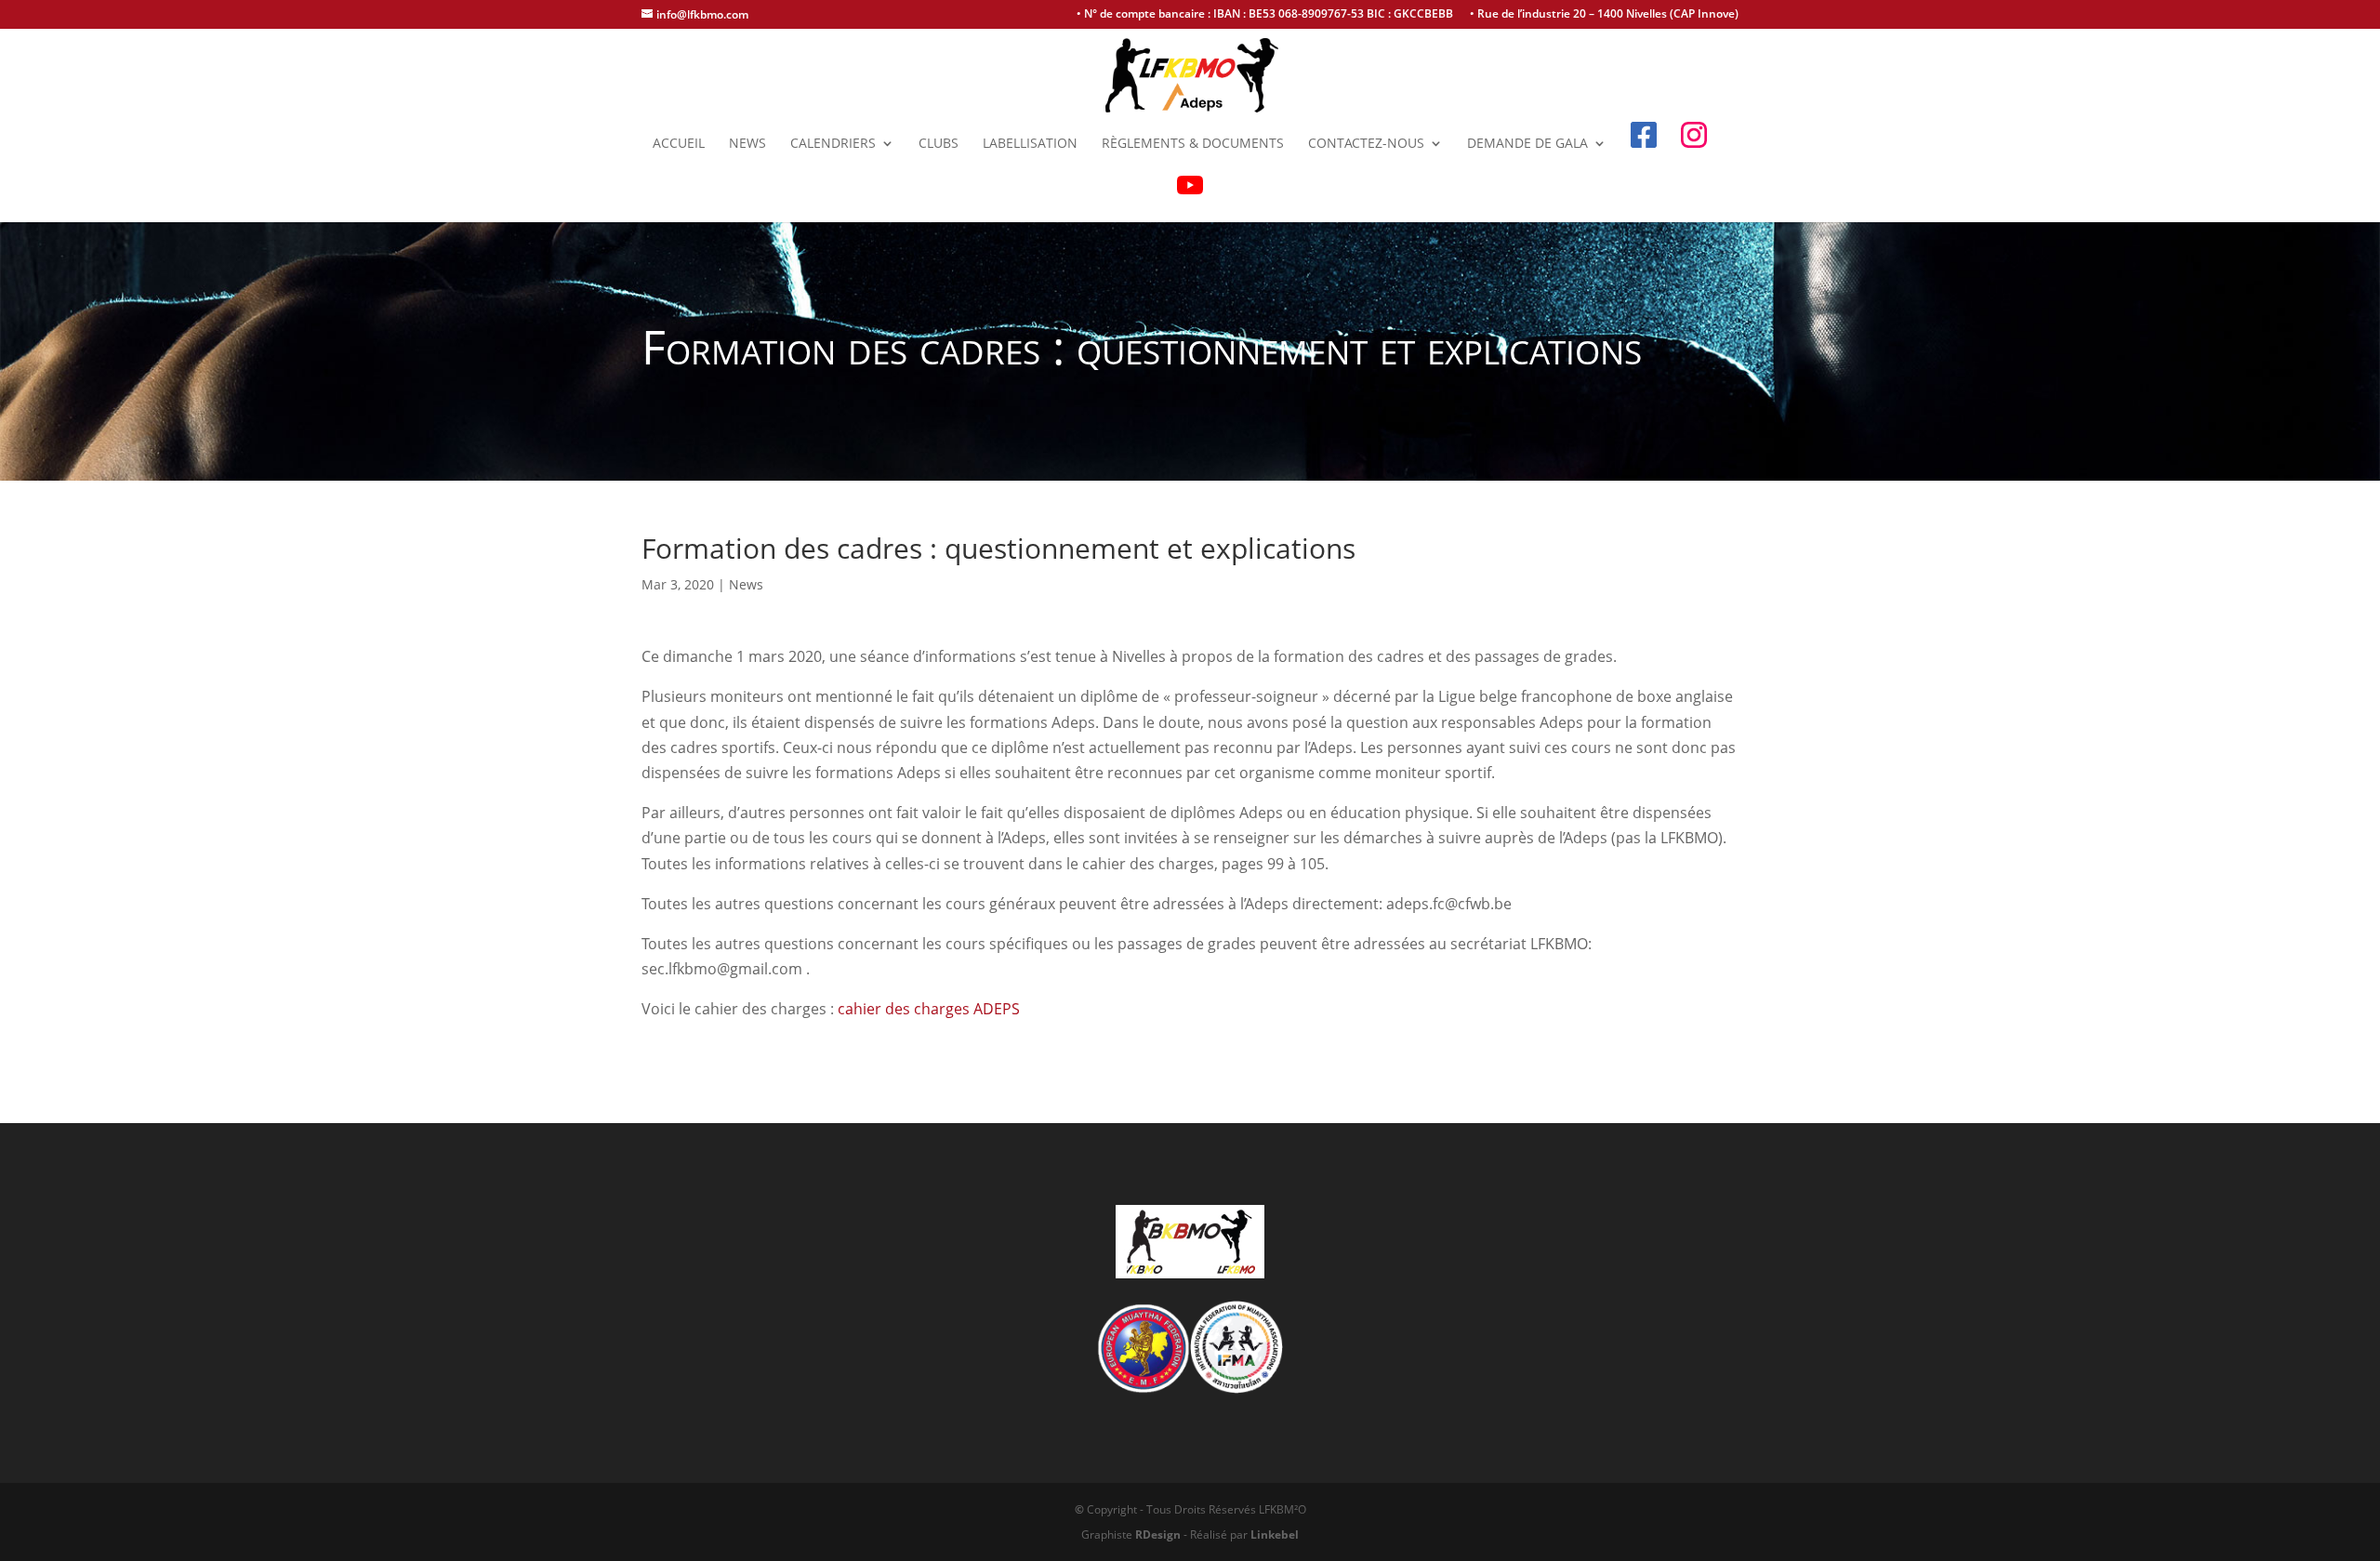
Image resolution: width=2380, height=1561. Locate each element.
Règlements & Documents (1193, 144)
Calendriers (833, 144)
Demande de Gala (1527, 144)
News (747, 144)
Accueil (679, 144)
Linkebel (1275, 1535)
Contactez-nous (1366, 144)
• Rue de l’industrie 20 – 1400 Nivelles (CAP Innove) (1604, 15)
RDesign (1158, 1535)
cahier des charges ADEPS (929, 1009)
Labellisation (1030, 144)
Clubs (939, 144)
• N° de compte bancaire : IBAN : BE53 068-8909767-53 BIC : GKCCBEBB (1265, 15)
